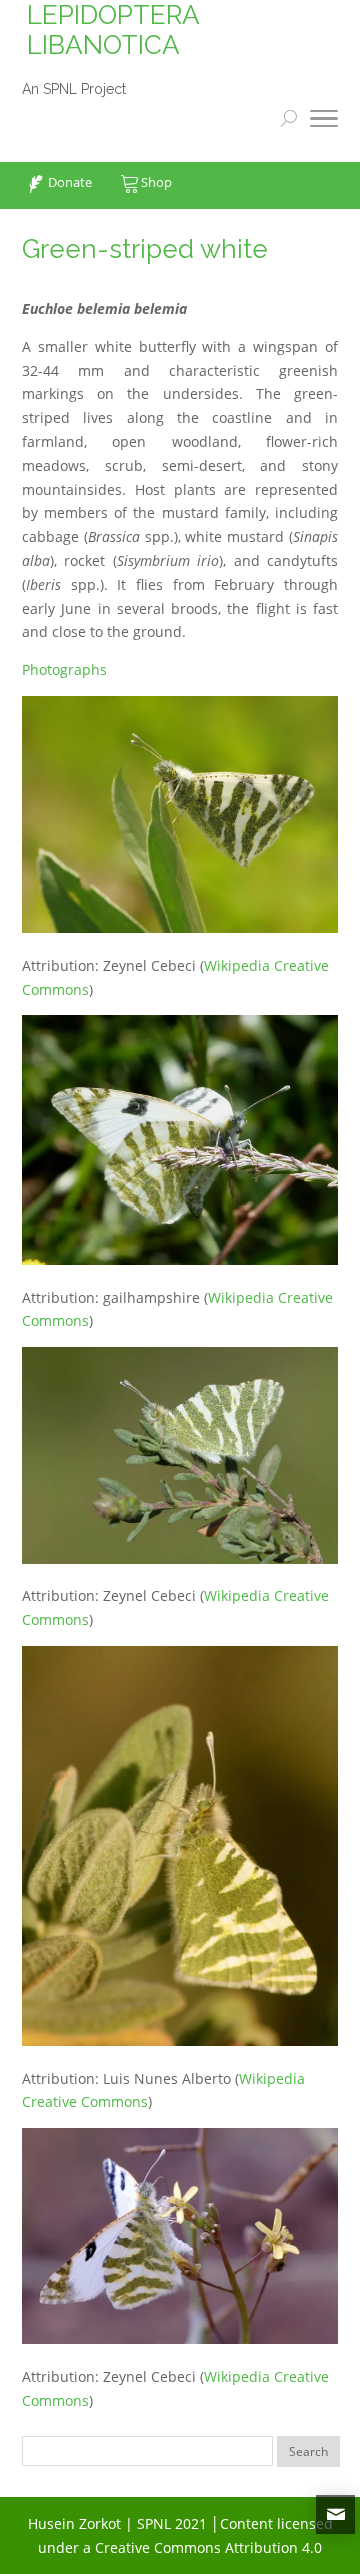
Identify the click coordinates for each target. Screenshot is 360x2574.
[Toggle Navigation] (324, 122)
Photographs (64, 669)
